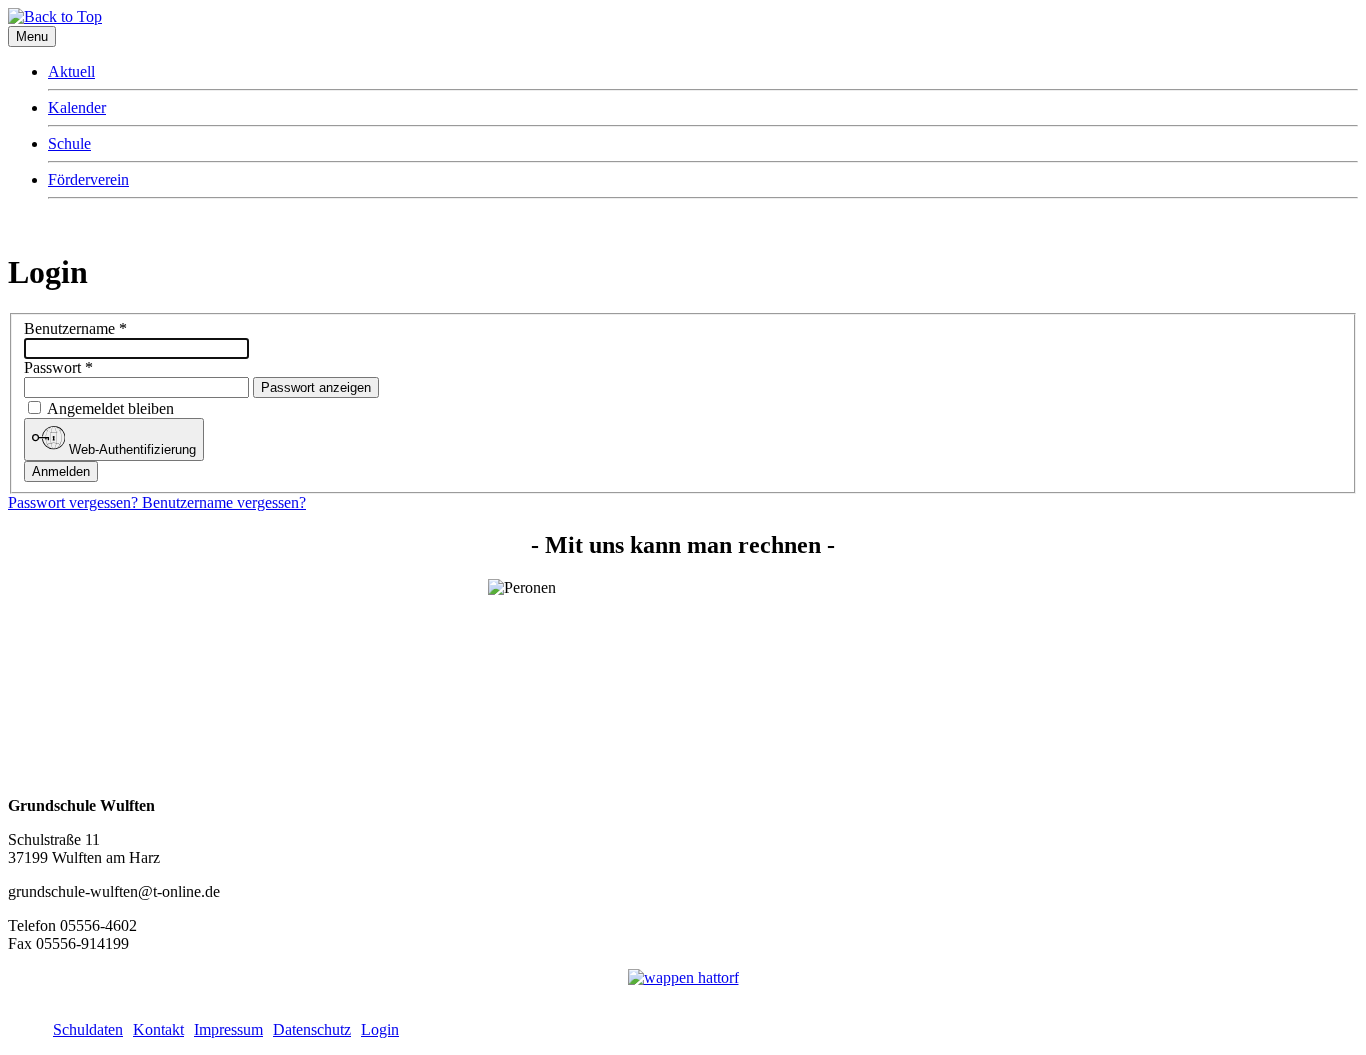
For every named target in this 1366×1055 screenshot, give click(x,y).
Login (380, 1029)
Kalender (77, 107)
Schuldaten (88, 1029)
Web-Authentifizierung (130, 450)
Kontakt (158, 1029)
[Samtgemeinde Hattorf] (683, 977)
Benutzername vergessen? (224, 502)
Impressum (228, 1029)
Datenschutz (312, 1029)
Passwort (58, 367)
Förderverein (88, 179)
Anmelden (61, 471)
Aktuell (71, 71)
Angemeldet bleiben (110, 408)
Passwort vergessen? (75, 502)
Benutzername (75, 328)
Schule (69, 143)
